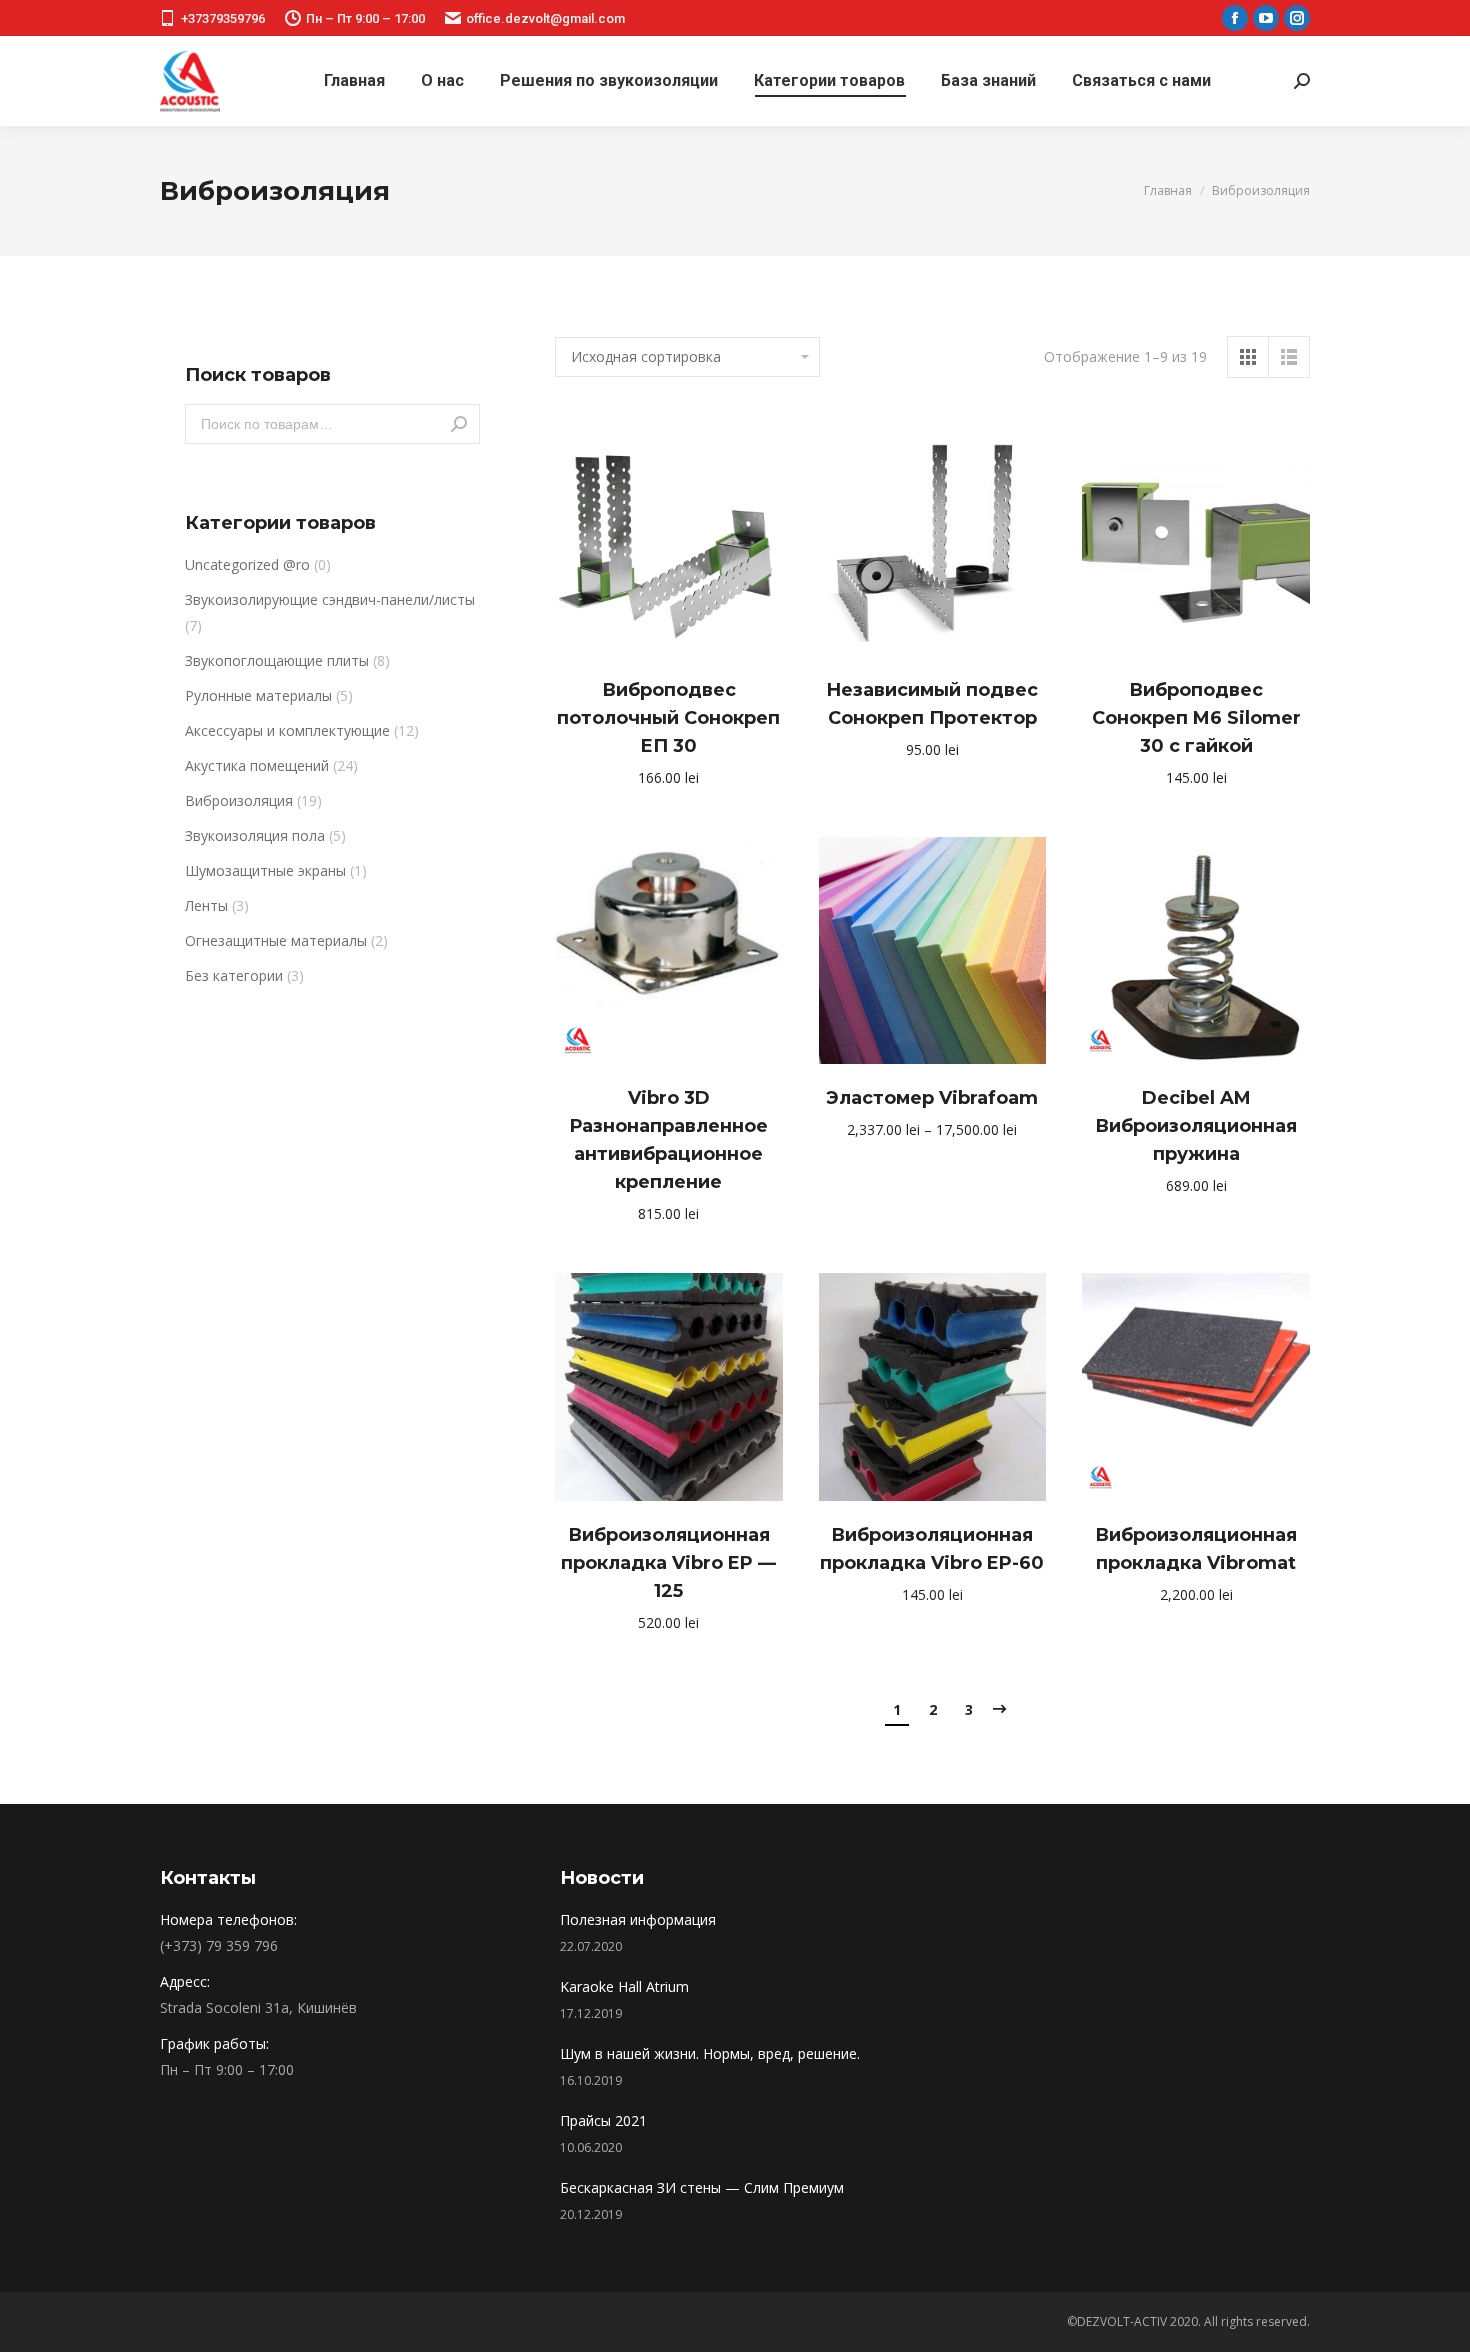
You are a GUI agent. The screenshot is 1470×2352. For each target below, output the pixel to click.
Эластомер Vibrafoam (932, 1098)
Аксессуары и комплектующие (287, 730)
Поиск (459, 424)
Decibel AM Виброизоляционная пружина (1196, 1126)
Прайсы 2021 (603, 2120)
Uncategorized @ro (247, 564)
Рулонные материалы (258, 695)
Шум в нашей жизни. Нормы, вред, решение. (710, 2053)
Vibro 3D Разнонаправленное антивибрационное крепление (668, 1140)
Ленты (206, 905)
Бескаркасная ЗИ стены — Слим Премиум (702, 2187)
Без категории (234, 975)
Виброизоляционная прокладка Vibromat (1196, 1549)
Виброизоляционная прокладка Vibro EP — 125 (668, 1563)
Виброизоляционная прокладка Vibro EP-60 (932, 1549)
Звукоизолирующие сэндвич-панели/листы (330, 599)
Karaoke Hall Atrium (624, 1986)
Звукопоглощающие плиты (277, 660)
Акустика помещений (257, 765)
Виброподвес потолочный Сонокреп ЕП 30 (668, 718)
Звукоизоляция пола (255, 835)
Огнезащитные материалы (276, 940)
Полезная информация (638, 1919)
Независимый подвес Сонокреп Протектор (932, 704)
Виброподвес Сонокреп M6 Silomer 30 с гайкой (1196, 718)
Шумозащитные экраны (265, 870)
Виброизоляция (239, 800)
